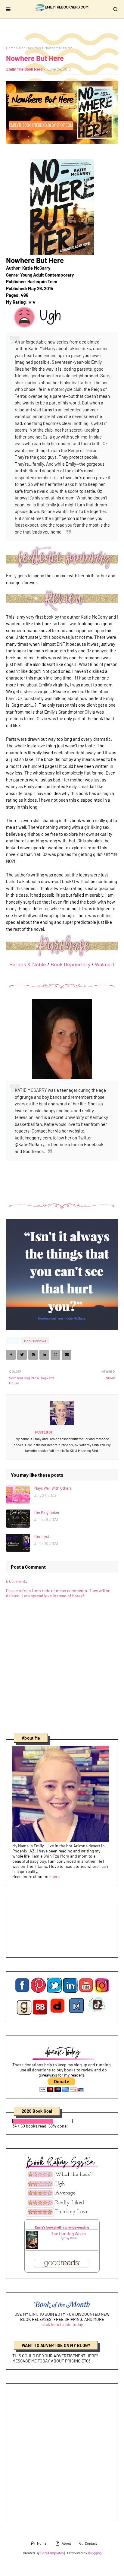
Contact (91, 2543)
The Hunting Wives (68, 2234)
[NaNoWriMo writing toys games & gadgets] (62, 2121)
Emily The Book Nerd (24, 69)
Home (11, 48)
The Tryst (42, 1536)
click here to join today (62, 2324)
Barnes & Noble (28, 964)
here (56, 1876)
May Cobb (70, 2238)
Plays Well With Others (53, 1488)
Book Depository (70, 964)
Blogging (95, 2553)
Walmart (105, 964)
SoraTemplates (52, 2553)
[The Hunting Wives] (32, 2247)
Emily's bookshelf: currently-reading (62, 2227)
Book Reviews (30, 48)
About (66, 2543)
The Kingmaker (47, 1512)
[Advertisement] (62, 2452)
